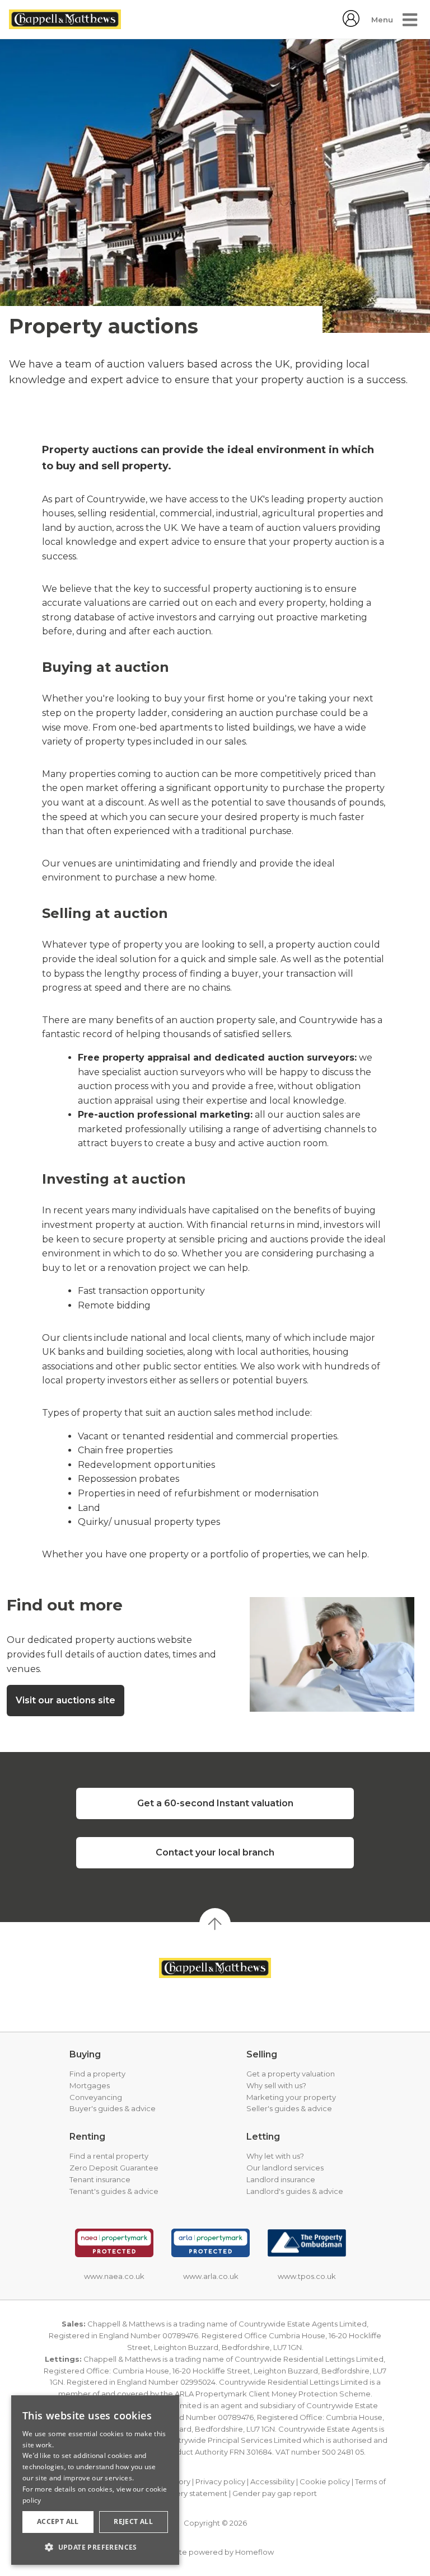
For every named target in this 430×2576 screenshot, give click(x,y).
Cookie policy (325, 2481)
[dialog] (95, 2480)
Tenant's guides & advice (114, 2191)
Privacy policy (220, 2481)
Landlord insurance (281, 2179)
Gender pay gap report (275, 2493)
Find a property (97, 2074)
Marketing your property (291, 2097)
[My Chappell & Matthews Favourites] (351, 24)
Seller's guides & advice (289, 2108)
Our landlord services (285, 2168)
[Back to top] (215, 1968)
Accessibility (272, 2481)
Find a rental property (109, 2156)
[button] (95, 2547)
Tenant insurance (100, 2179)
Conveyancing (96, 2097)
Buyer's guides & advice (113, 2108)
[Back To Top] (215, 1924)
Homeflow (254, 2552)
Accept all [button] (58, 2521)
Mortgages (90, 2085)
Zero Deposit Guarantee (114, 2168)
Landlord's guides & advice (295, 2191)
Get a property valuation (291, 2074)
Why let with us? (275, 2156)
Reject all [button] (133, 2521)
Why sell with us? (276, 2085)
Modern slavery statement (179, 2493)
